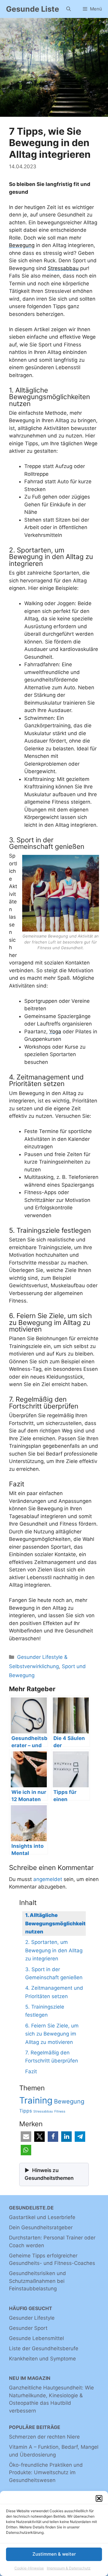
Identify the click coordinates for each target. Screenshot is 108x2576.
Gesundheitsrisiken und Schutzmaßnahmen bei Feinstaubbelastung (37, 2281)
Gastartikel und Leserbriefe (42, 2217)
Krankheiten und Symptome (42, 2359)
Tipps (25, 2111)
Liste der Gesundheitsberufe (44, 2348)
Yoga (55, 1032)
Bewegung (22, 245)
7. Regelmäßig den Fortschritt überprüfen (52, 2057)
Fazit (31, 2071)
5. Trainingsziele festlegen (45, 2011)
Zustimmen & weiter (54, 2554)
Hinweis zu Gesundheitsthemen (49, 2174)
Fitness (60, 2111)
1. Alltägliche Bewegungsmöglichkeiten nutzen (58, 1923)
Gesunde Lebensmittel (36, 2338)
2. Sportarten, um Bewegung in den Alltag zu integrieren (54, 1950)
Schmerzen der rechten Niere (44, 2437)
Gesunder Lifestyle (32, 2318)
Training (36, 2100)
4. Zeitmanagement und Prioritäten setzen (54, 1992)
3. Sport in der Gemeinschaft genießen (54, 1973)
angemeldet (48, 1879)
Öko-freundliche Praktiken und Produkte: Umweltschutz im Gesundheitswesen (46, 2473)
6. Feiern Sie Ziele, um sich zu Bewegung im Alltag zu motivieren (52, 2034)
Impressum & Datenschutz (69, 2568)
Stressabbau (63, 268)
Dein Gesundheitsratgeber (41, 2227)
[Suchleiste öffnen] (69, 9)
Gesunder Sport (28, 2328)
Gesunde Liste (33, 9)
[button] (99, 2498)
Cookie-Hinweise (29, 2568)
